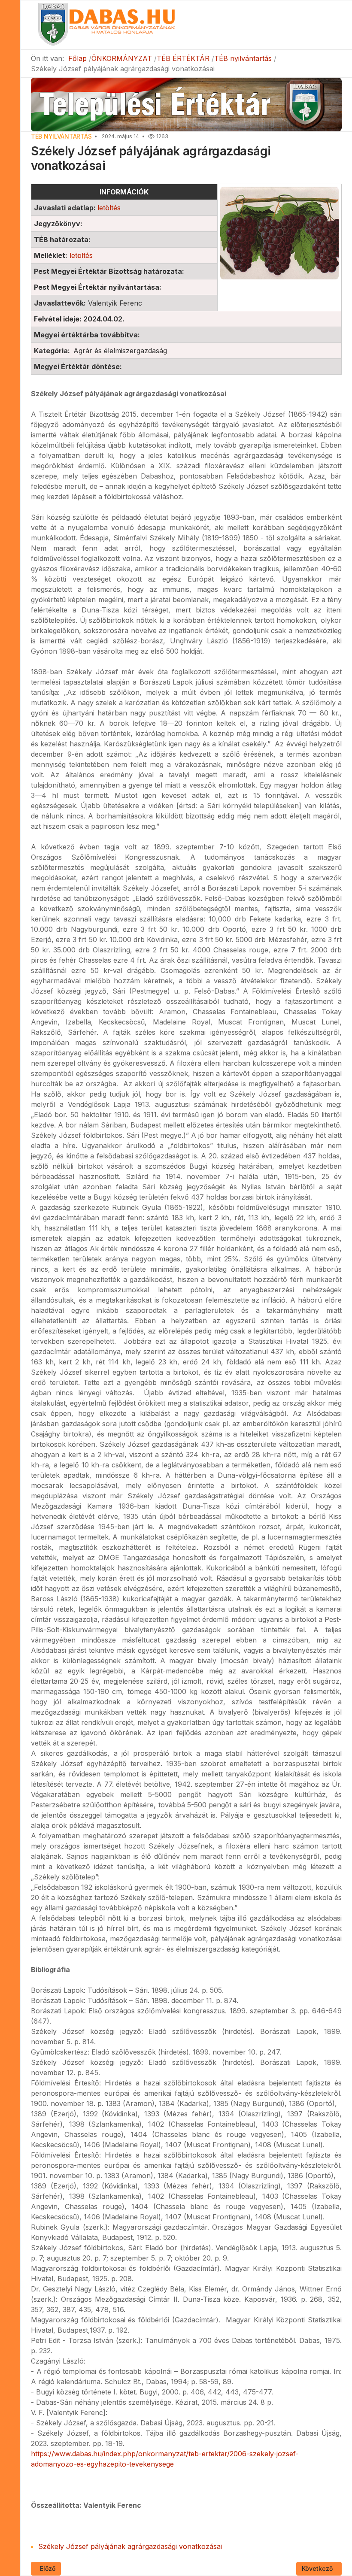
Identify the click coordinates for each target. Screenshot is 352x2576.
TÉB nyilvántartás (61, 136)
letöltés (109, 208)
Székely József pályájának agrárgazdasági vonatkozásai (130, 2546)
